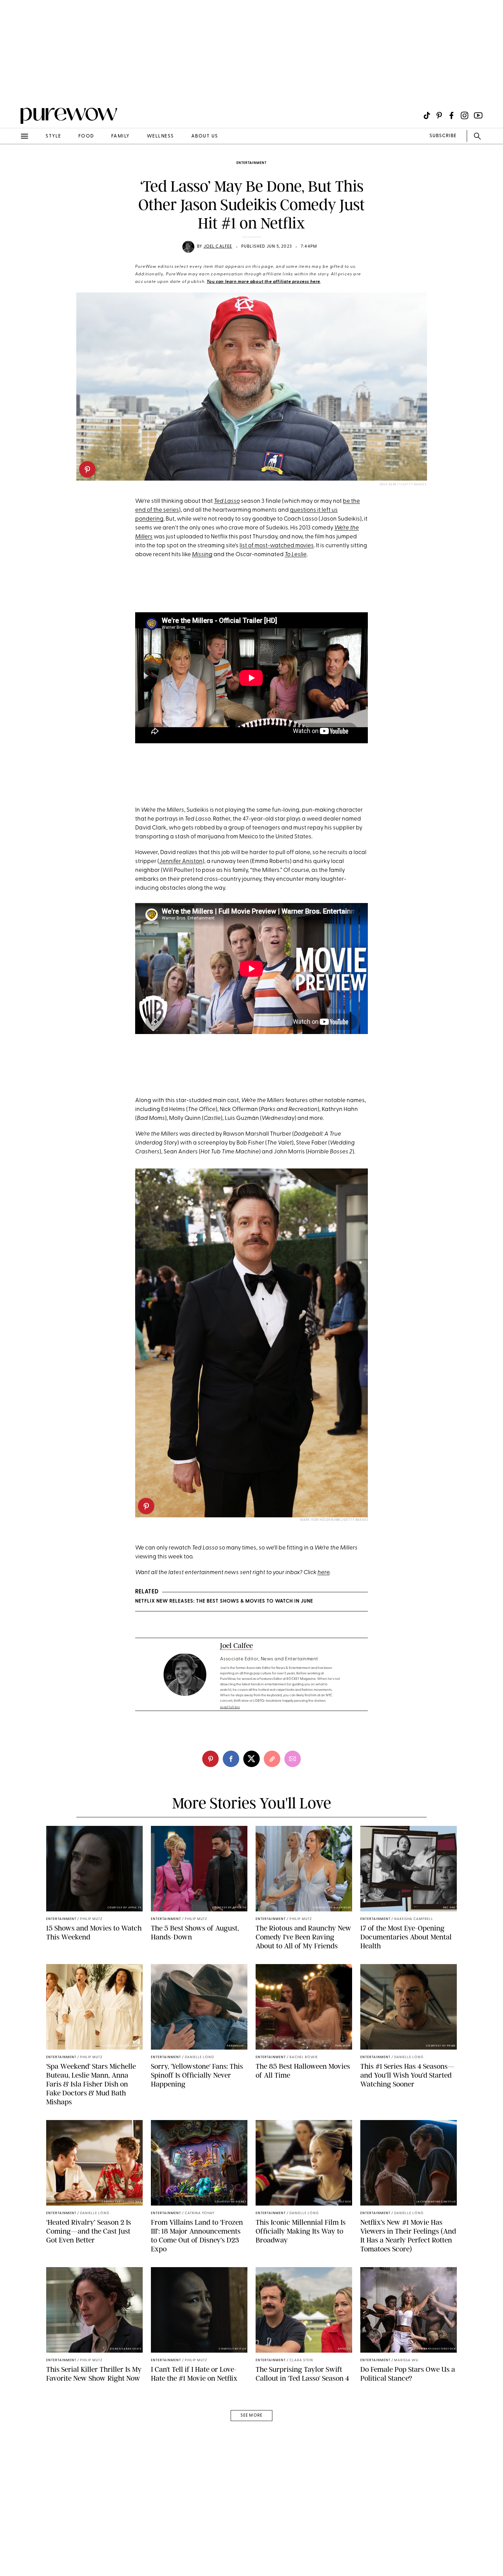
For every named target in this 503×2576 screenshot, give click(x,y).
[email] (13, 163)
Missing (202, 555)
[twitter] (251, 1759)
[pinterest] (87, 469)
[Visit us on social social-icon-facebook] (452, 115)
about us (205, 136)
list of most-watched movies (277, 546)
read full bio (230, 1707)
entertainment (251, 163)
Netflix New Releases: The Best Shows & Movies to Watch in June (224, 1601)
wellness (160, 136)
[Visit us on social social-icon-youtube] (478, 115)
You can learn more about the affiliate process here (263, 282)
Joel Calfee (218, 247)
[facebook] (231, 1759)
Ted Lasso (227, 501)
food (86, 136)
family (120, 136)
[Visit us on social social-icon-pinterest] (439, 115)
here (324, 1573)
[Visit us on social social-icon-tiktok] (427, 115)
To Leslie (296, 555)
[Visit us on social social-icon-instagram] (465, 115)
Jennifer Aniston (181, 861)
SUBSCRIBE (443, 136)
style (53, 136)
